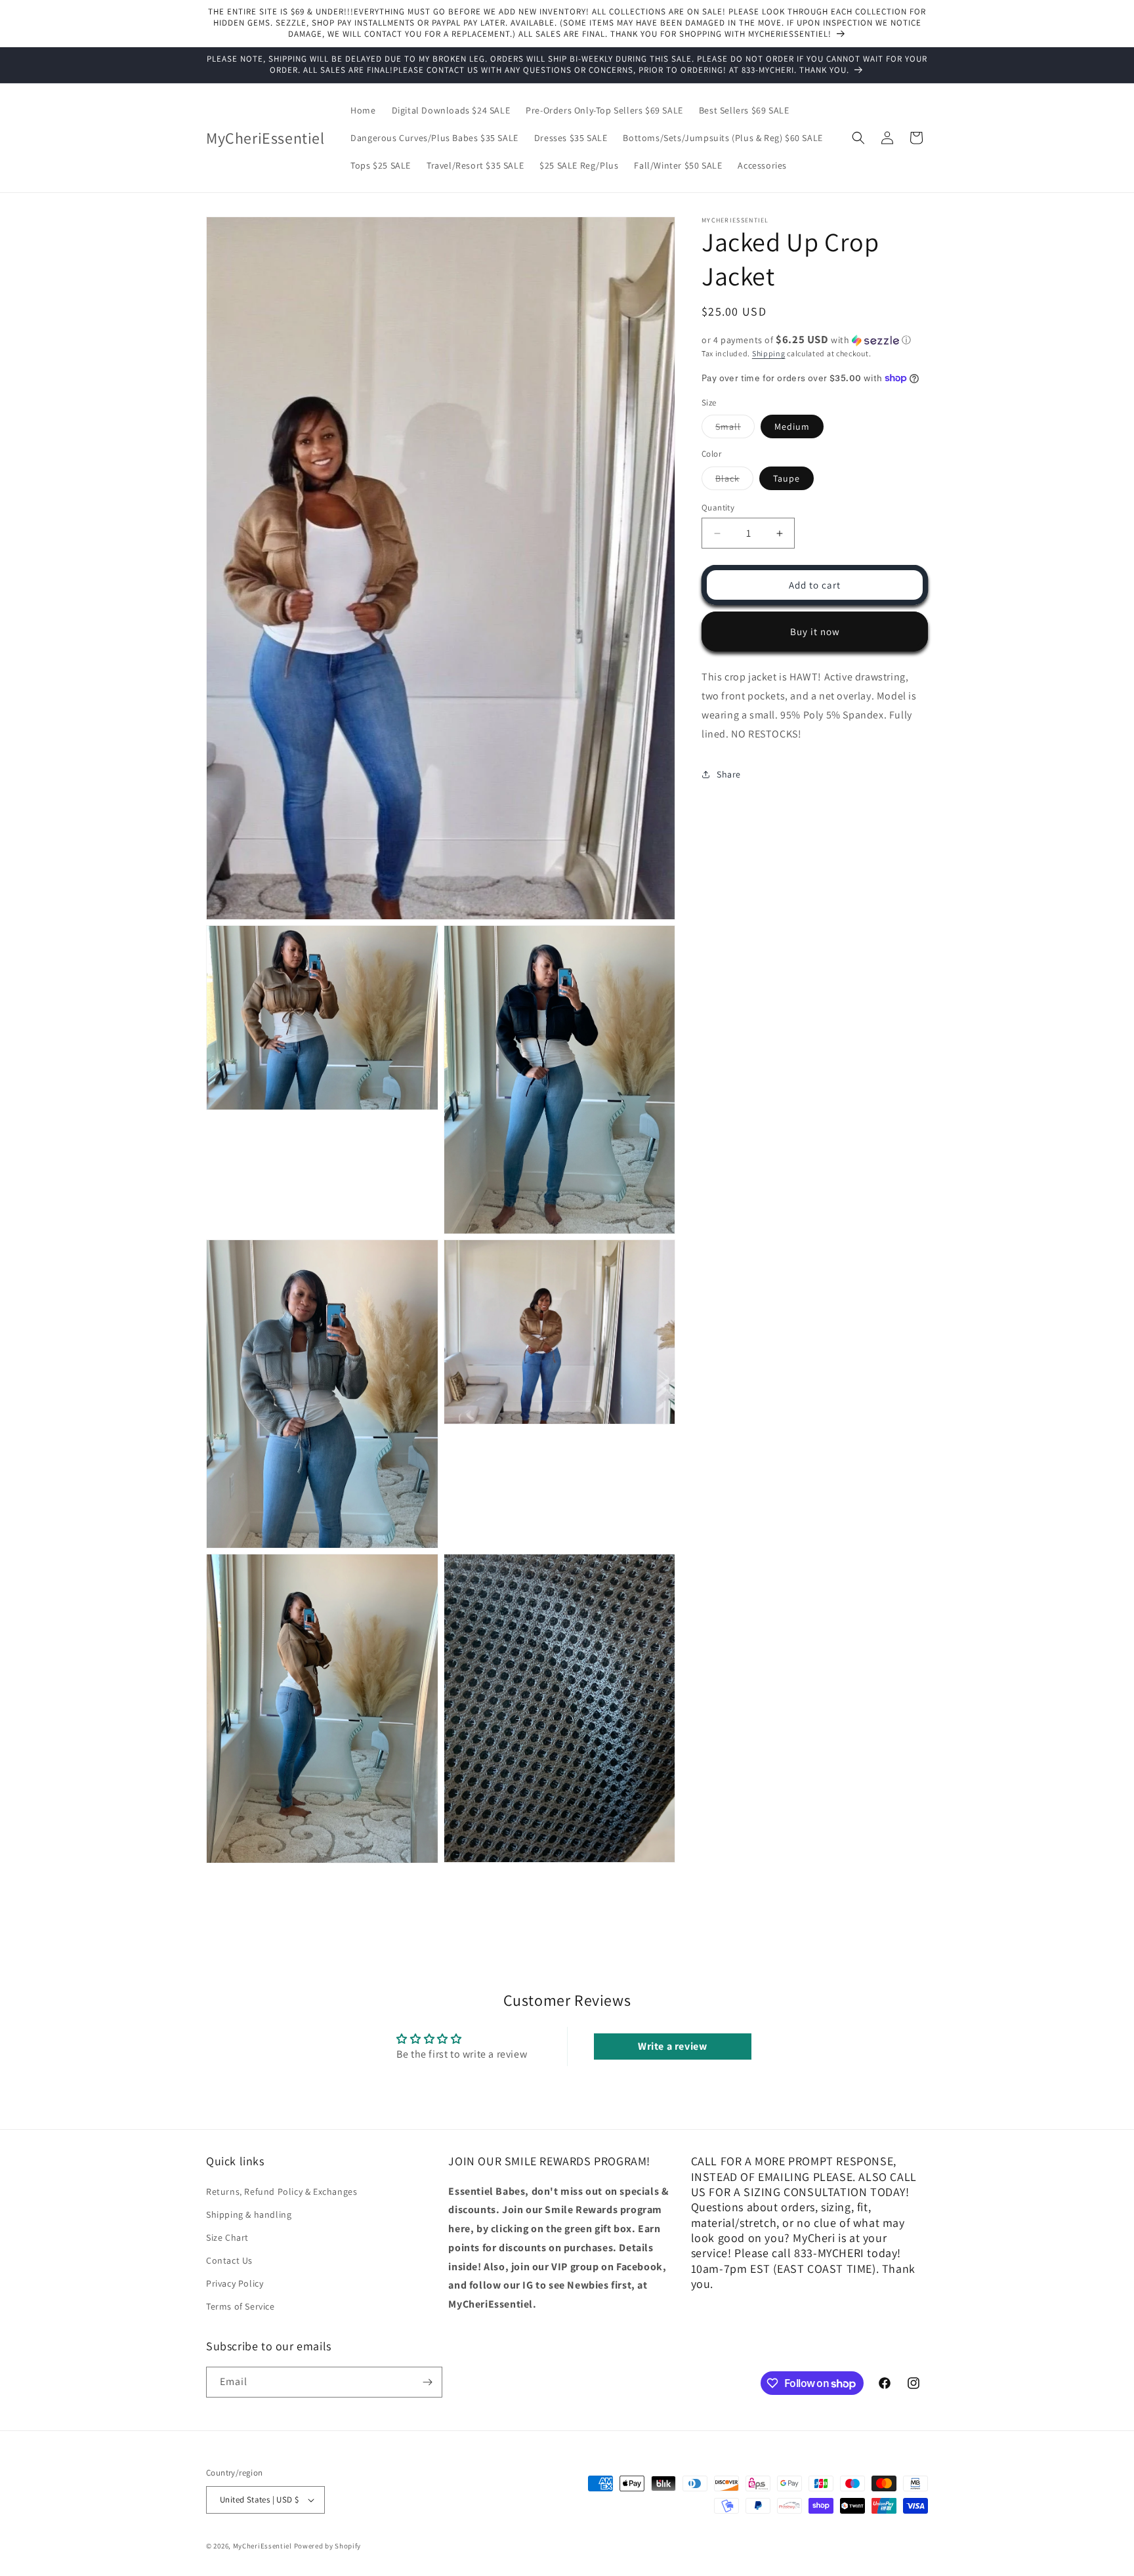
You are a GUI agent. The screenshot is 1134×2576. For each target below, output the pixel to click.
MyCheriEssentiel (262, 2546)
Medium (792, 426)
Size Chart (227, 2237)
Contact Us (229, 2260)
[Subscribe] (427, 2382)
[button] (858, 138)
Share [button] (729, 774)
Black (734, 481)
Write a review (672, 2046)
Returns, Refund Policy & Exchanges (282, 2192)
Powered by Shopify (328, 2546)
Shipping (769, 353)
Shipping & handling (249, 2214)
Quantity (718, 508)
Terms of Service (241, 2307)
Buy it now (815, 632)
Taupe (787, 478)
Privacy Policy (235, 2283)
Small (735, 429)
